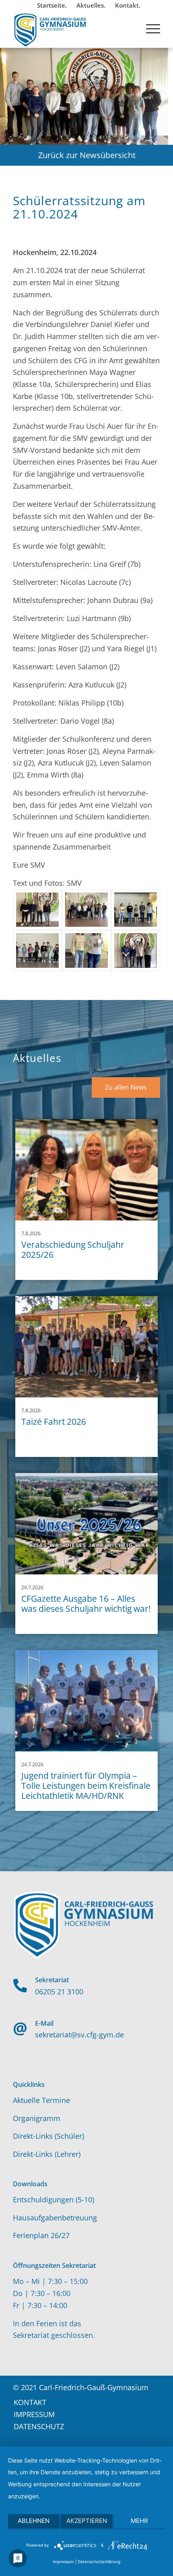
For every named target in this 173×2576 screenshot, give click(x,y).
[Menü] (149, 28)
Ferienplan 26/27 (41, 2235)
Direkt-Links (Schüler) (48, 2136)
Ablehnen (34, 2521)
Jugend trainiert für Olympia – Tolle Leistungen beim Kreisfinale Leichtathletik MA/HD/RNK (86, 1786)
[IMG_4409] (86, 910)
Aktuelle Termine (41, 2100)
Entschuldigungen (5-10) (54, 2199)
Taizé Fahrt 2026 (54, 1422)
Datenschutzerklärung (99, 2562)
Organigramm (37, 2118)
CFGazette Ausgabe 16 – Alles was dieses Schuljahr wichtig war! (86, 1604)
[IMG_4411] (37, 951)
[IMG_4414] (136, 951)
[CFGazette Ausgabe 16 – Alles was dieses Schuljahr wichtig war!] (87, 1524)
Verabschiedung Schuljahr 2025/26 (73, 1250)
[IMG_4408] (37, 910)
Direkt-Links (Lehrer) (47, 2154)
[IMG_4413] (86, 951)
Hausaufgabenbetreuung (55, 2218)
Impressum (63, 2562)
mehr (139, 2521)
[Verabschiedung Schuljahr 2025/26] (87, 1170)
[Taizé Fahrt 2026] (87, 1347)
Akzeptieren (87, 2521)
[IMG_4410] (136, 910)
